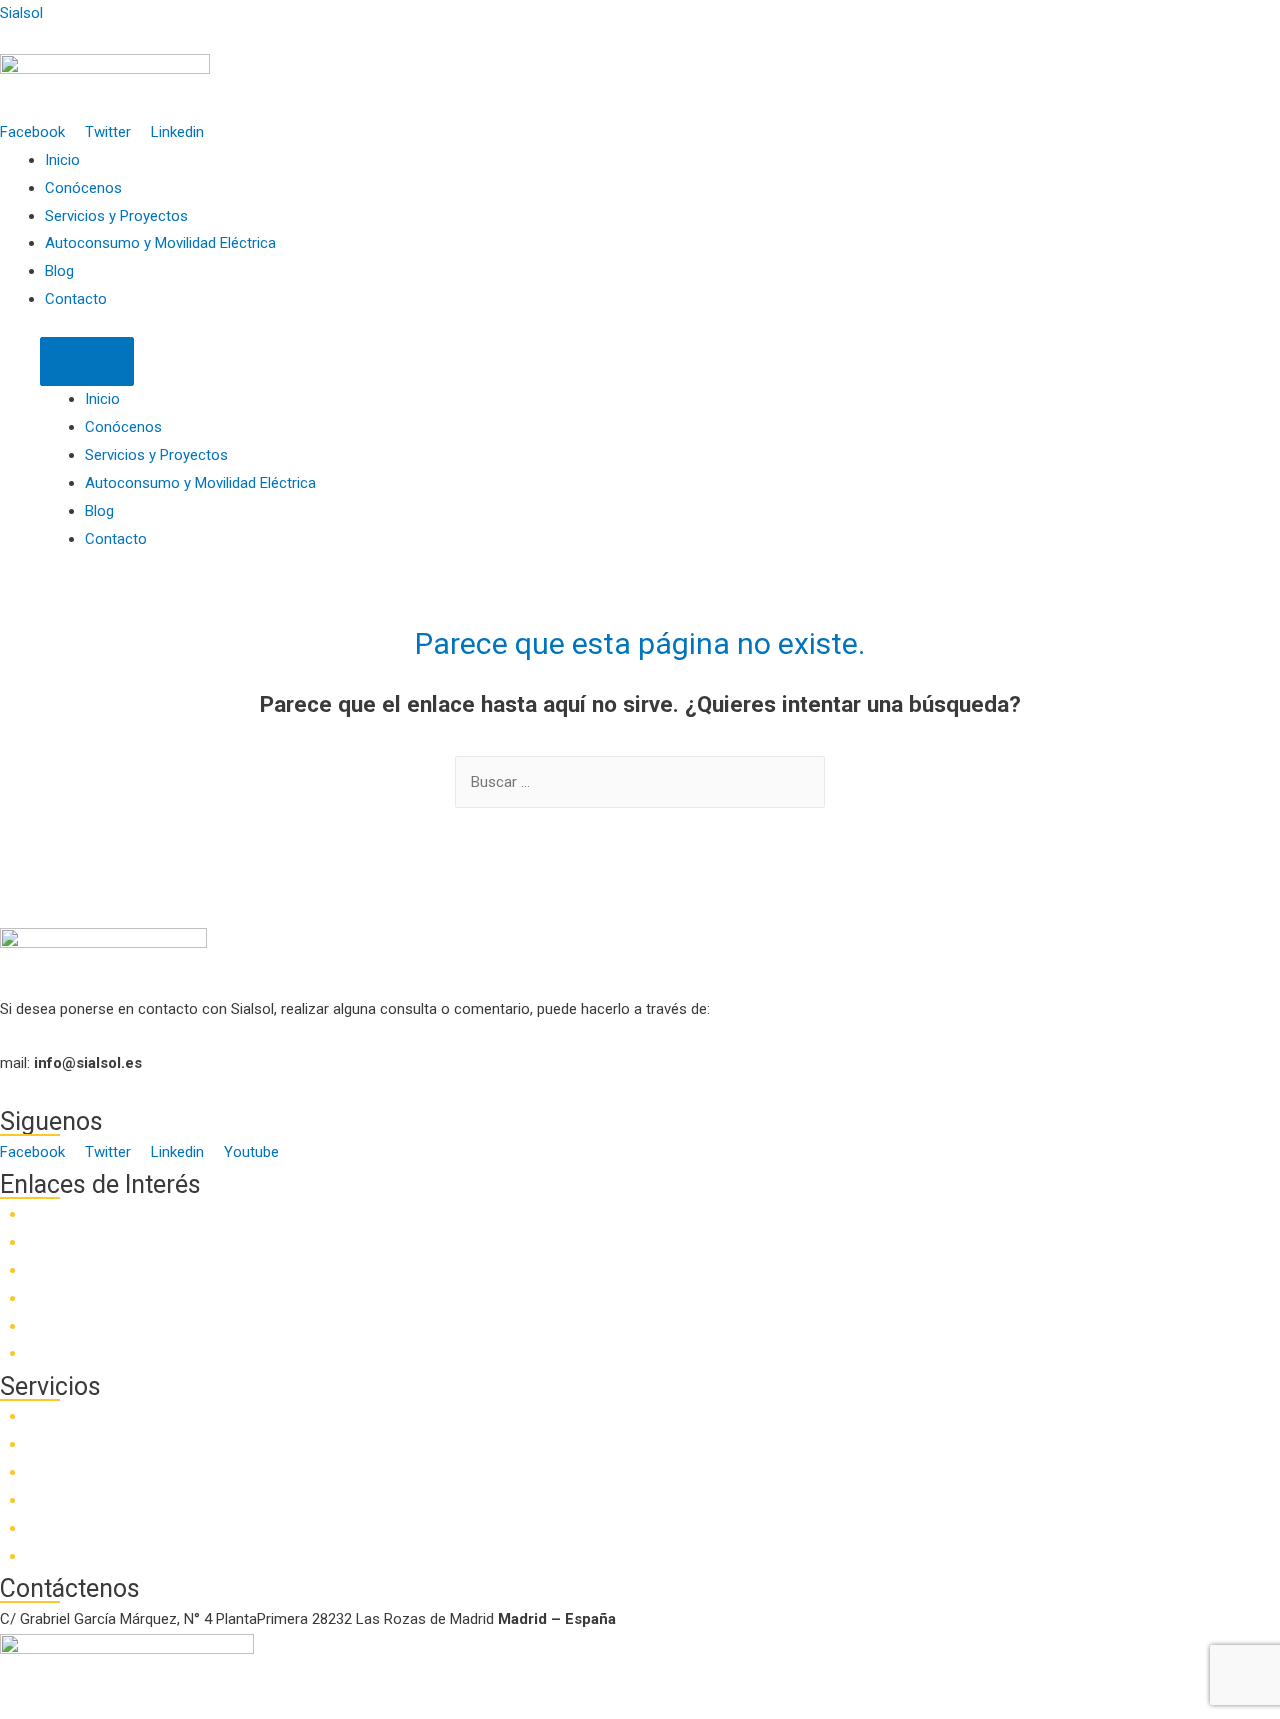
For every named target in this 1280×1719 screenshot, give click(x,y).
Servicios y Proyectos (116, 216)
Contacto (76, 299)
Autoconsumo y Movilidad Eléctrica (160, 243)
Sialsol (21, 13)
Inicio (62, 160)
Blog (59, 271)
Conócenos (83, 188)
